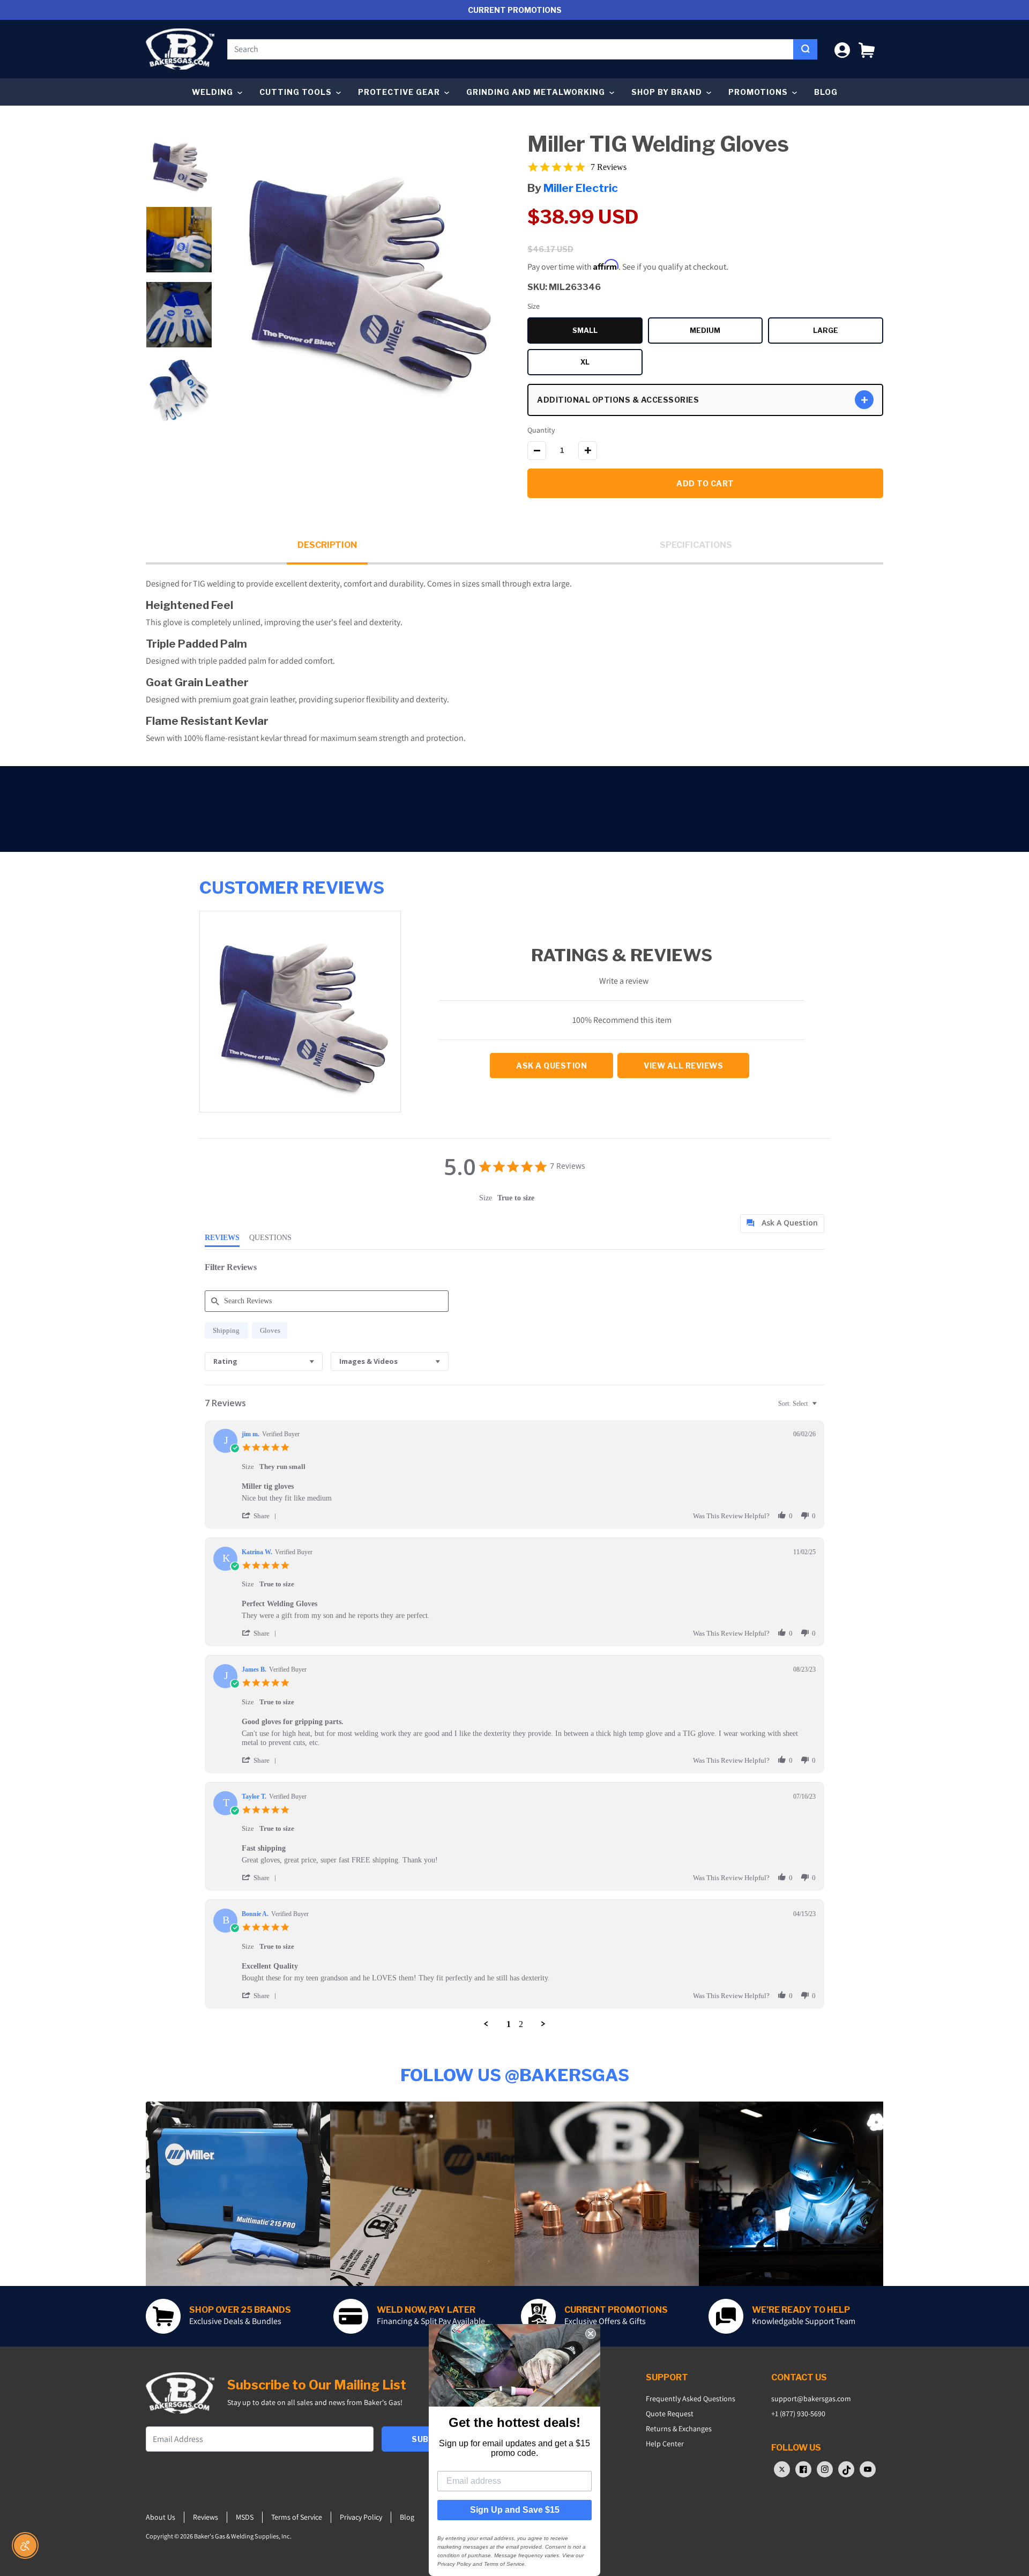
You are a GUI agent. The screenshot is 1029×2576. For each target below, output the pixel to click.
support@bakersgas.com (811, 2399)
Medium (726, 332)
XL (612, 363)
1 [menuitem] (509, 2024)
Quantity (541, 430)
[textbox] (822, 1408)
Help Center (665, 2444)
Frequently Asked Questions (691, 2399)
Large (848, 332)
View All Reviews (683, 1066)
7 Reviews (609, 167)
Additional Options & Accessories (618, 400)
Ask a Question (551, 1066)
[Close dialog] (591, 2334)
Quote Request (670, 2414)
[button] (867, 49)
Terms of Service (297, 2517)
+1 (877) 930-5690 (798, 2414)
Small (607, 332)
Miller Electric (581, 188)
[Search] (805, 49)
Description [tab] (327, 545)
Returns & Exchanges (679, 2429)
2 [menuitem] (521, 2024)
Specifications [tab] (696, 545)
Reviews (206, 2517)
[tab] (782, 1224)
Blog (826, 92)
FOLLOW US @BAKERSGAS (515, 2075)
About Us (161, 2517)
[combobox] (510, 49)
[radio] (226, 1330)
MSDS (245, 2517)
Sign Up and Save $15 (515, 2510)
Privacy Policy (361, 2517)
